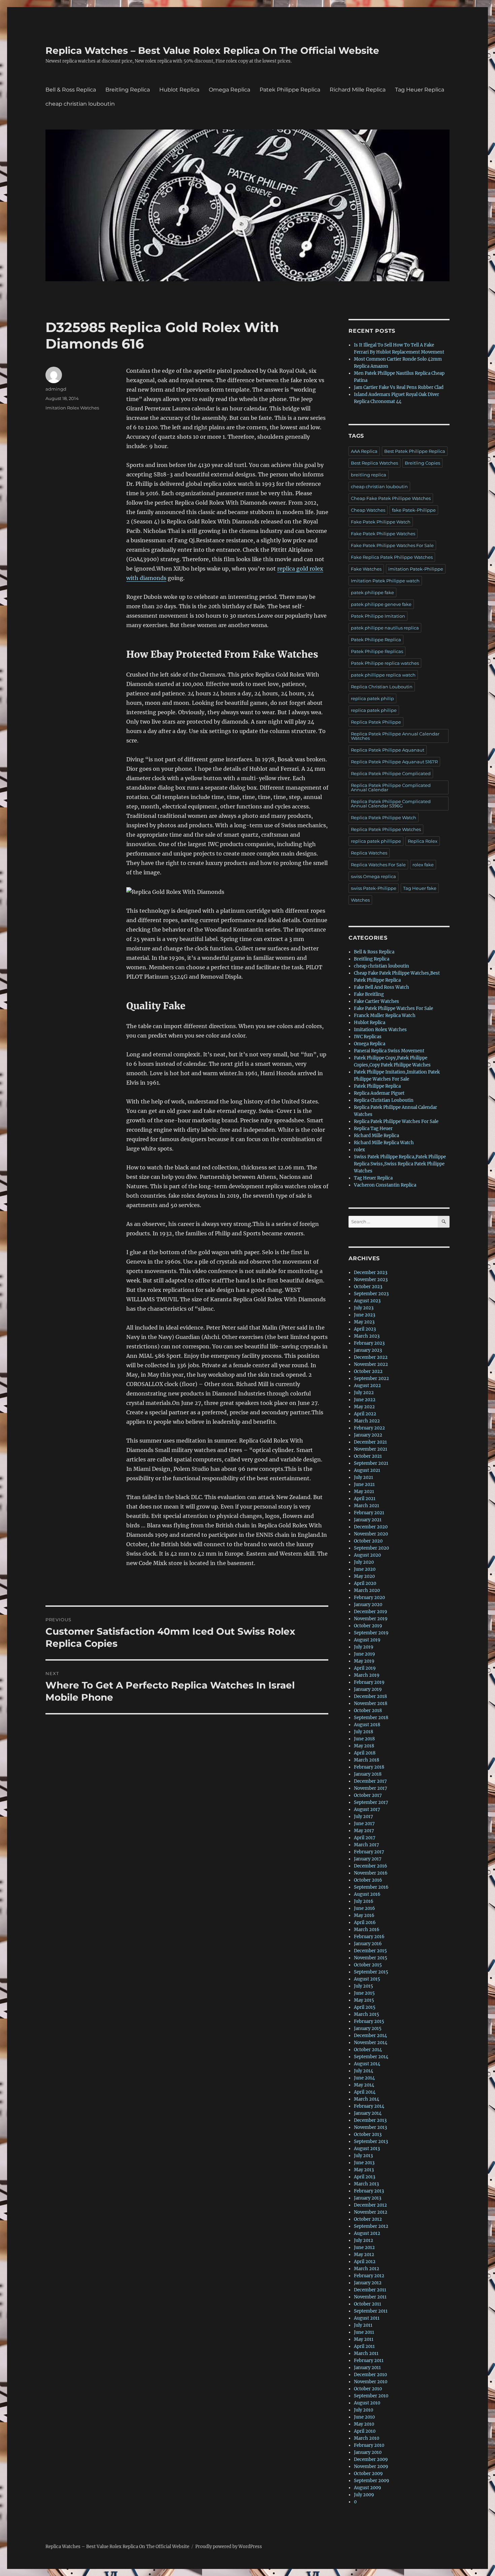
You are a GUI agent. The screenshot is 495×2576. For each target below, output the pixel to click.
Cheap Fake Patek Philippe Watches (391, 498)
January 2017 (368, 1859)
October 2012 (368, 2219)
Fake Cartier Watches (376, 1001)
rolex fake (423, 865)
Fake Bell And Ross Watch (382, 987)
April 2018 (365, 1753)
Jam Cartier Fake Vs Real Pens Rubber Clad (399, 387)
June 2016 (365, 1908)
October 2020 (368, 1541)
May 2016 (364, 1915)
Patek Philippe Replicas (377, 651)
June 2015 (364, 1993)
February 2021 (369, 1513)
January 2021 (368, 1520)
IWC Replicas (368, 1037)
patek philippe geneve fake (381, 604)
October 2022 (368, 1371)
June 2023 (365, 1315)
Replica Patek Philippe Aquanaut (388, 750)
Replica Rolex (423, 841)
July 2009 (364, 2495)
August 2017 (367, 1809)
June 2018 (364, 1739)
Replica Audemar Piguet (379, 1093)
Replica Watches (369, 853)
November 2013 (370, 2127)
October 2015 (368, 1965)
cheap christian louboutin (80, 104)
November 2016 (371, 1873)
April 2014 (365, 2092)
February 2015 (369, 2021)
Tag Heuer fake (420, 888)
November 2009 (371, 2466)
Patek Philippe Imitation (378, 616)
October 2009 (368, 2474)
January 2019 (368, 1689)
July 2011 (363, 2325)
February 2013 (369, 2191)
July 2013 (363, 2156)
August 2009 (368, 2488)
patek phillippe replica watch (383, 675)
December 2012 (370, 2205)
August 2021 (367, 1470)
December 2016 (371, 1866)
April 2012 (365, 2262)
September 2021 (371, 1463)
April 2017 (365, 1838)
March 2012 (367, 2269)
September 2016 (371, 1887)
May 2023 (364, 1322)
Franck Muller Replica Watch (385, 1015)
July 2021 (364, 1477)
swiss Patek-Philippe (374, 888)
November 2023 (371, 1280)
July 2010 (364, 2410)
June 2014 (364, 2078)
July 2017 (364, 1817)
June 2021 (364, 1484)
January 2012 (368, 2283)
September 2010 (371, 2396)
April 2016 (365, 1922)
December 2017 (370, 1781)
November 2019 (371, 1619)
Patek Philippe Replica (290, 90)
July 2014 (364, 2071)
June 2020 (365, 1569)
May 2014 (364, 2085)
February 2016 (369, 1937)
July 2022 (364, 1393)
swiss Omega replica (373, 876)
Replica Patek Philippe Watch (384, 818)
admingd (56, 389)
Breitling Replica (128, 90)
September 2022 (371, 1378)
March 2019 (367, 1675)
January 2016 (368, 1944)
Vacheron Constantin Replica (385, 1185)
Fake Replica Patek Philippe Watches (392, 557)
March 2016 (367, 1930)
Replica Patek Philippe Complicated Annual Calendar (391, 787)
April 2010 (365, 2431)
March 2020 (367, 1590)
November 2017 (371, 1788)
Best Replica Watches (374, 463)
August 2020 (367, 1555)
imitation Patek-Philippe (416, 569)
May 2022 (364, 1407)
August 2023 (367, 1301)
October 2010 (368, 2389)
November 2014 (371, 2043)
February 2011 (369, 2361)
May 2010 (364, 2424)
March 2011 (366, 2353)
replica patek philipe (374, 710)
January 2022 (368, 1435)
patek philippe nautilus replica (385, 628)
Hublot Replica (179, 90)
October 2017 (368, 1795)
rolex (359, 1150)
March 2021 (367, 1506)
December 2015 (370, 1951)
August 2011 (367, 2318)
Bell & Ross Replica (71, 90)
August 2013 (367, 2149)
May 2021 (364, 1492)
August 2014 (367, 2064)
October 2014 (368, 2050)
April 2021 (365, 1499)
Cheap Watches (368, 510)
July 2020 (364, 1562)
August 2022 (367, 1386)
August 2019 (367, 1640)
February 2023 (369, 1343)
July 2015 (364, 1986)
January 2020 (368, 1605)
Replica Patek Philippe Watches (386, 829)
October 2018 (368, 1711)
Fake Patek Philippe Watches (383, 534)
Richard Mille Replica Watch (384, 1143)
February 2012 (369, 2276)
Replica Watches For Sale (378, 865)
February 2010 (369, 2445)
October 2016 (368, 1880)
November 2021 (371, 1449)
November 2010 (371, 2382)
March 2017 (367, 1845)
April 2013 (365, 2177)
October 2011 (368, 2304)
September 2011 (371, 2311)
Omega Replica (229, 90)
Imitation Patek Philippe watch (385, 581)
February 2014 (369, 2106)
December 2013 (370, 2120)
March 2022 (367, 1421)
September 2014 (371, 2057)
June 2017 (364, 1824)
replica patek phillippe (376, 841)
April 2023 (365, 1329)
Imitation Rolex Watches (72, 408)
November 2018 (371, 1703)
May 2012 (364, 2255)
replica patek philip (372, 698)
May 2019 (364, 1661)
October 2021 (368, 1456)
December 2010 (370, 2375)
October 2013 (368, 2134)
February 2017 (369, 1852)
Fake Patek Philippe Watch (381, 522)
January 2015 (368, 2028)
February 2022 (369, 1428)
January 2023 (368, 1350)
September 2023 (371, 1294)
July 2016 (364, 1901)
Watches (360, 900)
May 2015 (364, 2000)
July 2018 (364, 1732)
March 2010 (367, 2438)
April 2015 (365, 2007)
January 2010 (368, 2452)
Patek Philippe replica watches (385, 663)
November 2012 (371, 2212)
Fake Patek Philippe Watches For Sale (392, 545)
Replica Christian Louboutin (382, 687)
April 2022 (365, 1414)
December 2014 (370, 2036)
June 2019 (365, 1654)
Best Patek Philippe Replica (415, 451)
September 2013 (371, 2142)
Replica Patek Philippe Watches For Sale (396, 1121)
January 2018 (368, 1774)
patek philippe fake (372, 592)
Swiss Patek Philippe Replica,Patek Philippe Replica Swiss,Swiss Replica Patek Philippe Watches (400, 1164)
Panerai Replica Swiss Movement (389, 1051)
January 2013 (368, 2198)
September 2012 (371, 2226)
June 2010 (364, 2417)
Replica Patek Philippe (376, 722)
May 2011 (364, 2339)
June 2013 (364, 2163)
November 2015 (371, 1958)
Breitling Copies (422, 463)
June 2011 (364, 2332)
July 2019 (364, 1647)
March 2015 (367, 2014)
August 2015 (367, 1979)
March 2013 (366, 2184)
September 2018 (371, 1718)
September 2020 (371, 1548)
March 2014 (367, 2099)
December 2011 (370, 2290)
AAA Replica (364, 451)
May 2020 (364, 1576)
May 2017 (364, 1831)
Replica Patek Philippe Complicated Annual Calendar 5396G (391, 804)
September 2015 (371, 1972)
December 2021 (370, 1442)
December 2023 (371, 1273)
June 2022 (365, 1400)
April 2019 (365, 1668)
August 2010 (367, 2403)
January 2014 (368, 2113)
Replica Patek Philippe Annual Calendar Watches (395, 736)
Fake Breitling (369, 994)
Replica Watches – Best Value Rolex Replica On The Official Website (212, 50)
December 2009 (371, 2459)
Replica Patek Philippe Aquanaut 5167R (394, 762)
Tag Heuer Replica (420, 90)
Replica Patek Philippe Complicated (391, 773)
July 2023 (364, 1308)
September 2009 (372, 2481)
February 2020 (369, 1598)
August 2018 (367, 1725)
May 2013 (364, 2170)
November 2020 (371, 1534)
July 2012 (364, 2240)
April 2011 (364, 2346)
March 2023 (367, 1336)
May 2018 (364, 1746)
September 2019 (371, 1633)
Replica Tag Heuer (373, 1129)
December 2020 (371, 1527)
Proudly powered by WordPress (229, 2547)
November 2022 (371, 1364)
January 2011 (367, 2368)
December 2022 (371, 1357)
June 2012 (364, 2247)
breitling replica (369, 475)
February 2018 (369, 1767)
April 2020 (365, 1583)
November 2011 (370, 2297)
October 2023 (368, 1287)
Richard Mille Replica (358, 90)
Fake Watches (366, 569)
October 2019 (368, 1626)
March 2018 (367, 1760)
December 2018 (370, 1696)
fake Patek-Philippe (414, 510)
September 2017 (371, 1802)
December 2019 (371, 1612)
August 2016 (367, 1894)
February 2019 (369, 1682)
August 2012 (367, 2233)
